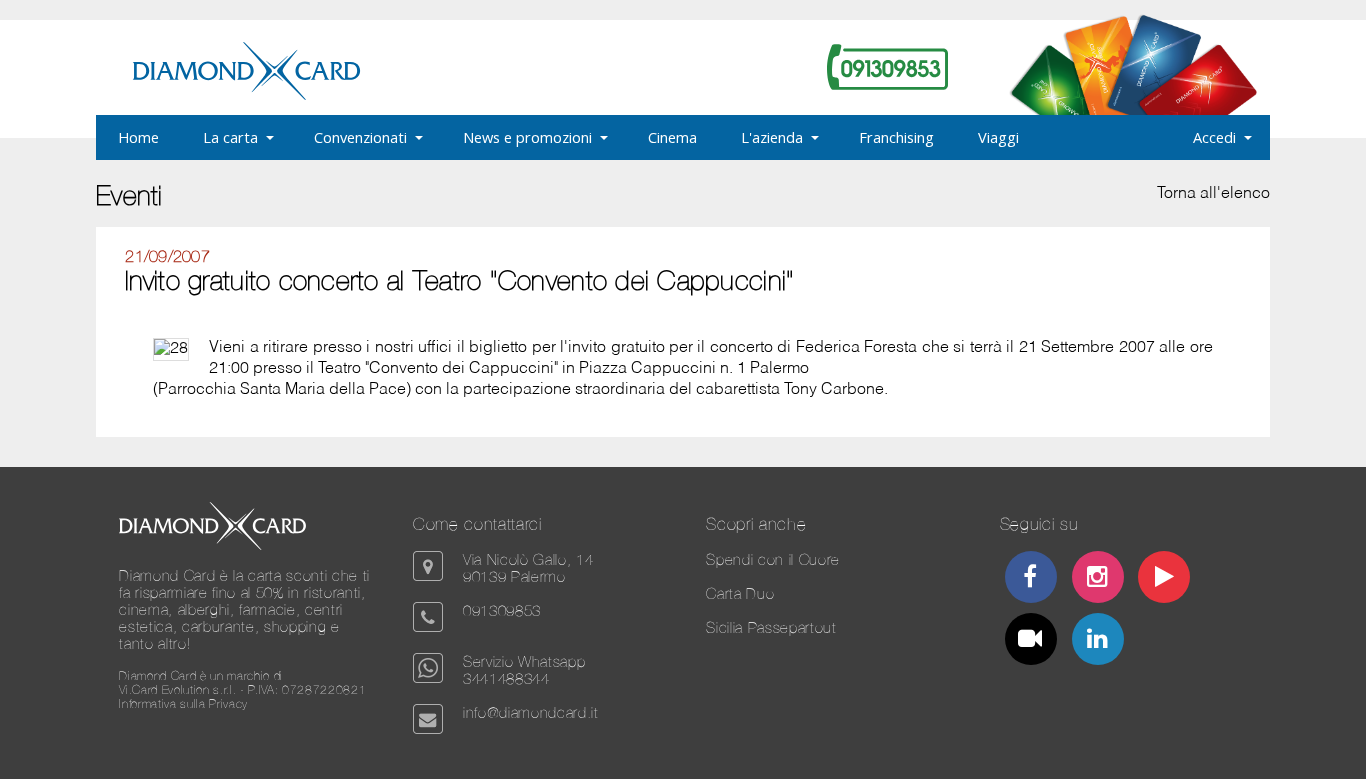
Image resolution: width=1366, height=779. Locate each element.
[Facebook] (1031, 579)
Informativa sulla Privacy (183, 704)
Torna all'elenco (1213, 194)
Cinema (672, 137)
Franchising (896, 137)
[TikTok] (1031, 641)
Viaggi (998, 137)
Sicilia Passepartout (771, 627)
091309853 (502, 610)
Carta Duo (740, 593)
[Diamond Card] (246, 96)
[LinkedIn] (1097, 641)
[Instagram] (1097, 579)
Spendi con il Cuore (773, 559)
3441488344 (506, 678)
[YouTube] (1164, 579)
